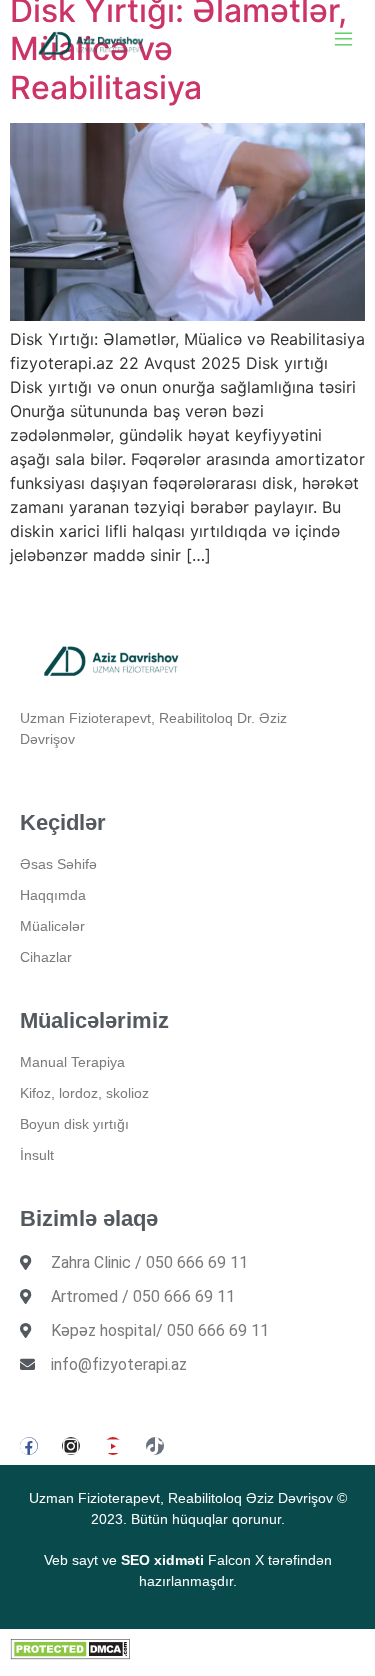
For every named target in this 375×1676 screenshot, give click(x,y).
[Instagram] (71, 1446)
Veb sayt (71, 1560)
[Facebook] (29, 1446)
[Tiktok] (155, 1446)
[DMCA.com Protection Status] (70, 1654)
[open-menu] (343, 41)
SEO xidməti (162, 1560)
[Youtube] (113, 1446)
